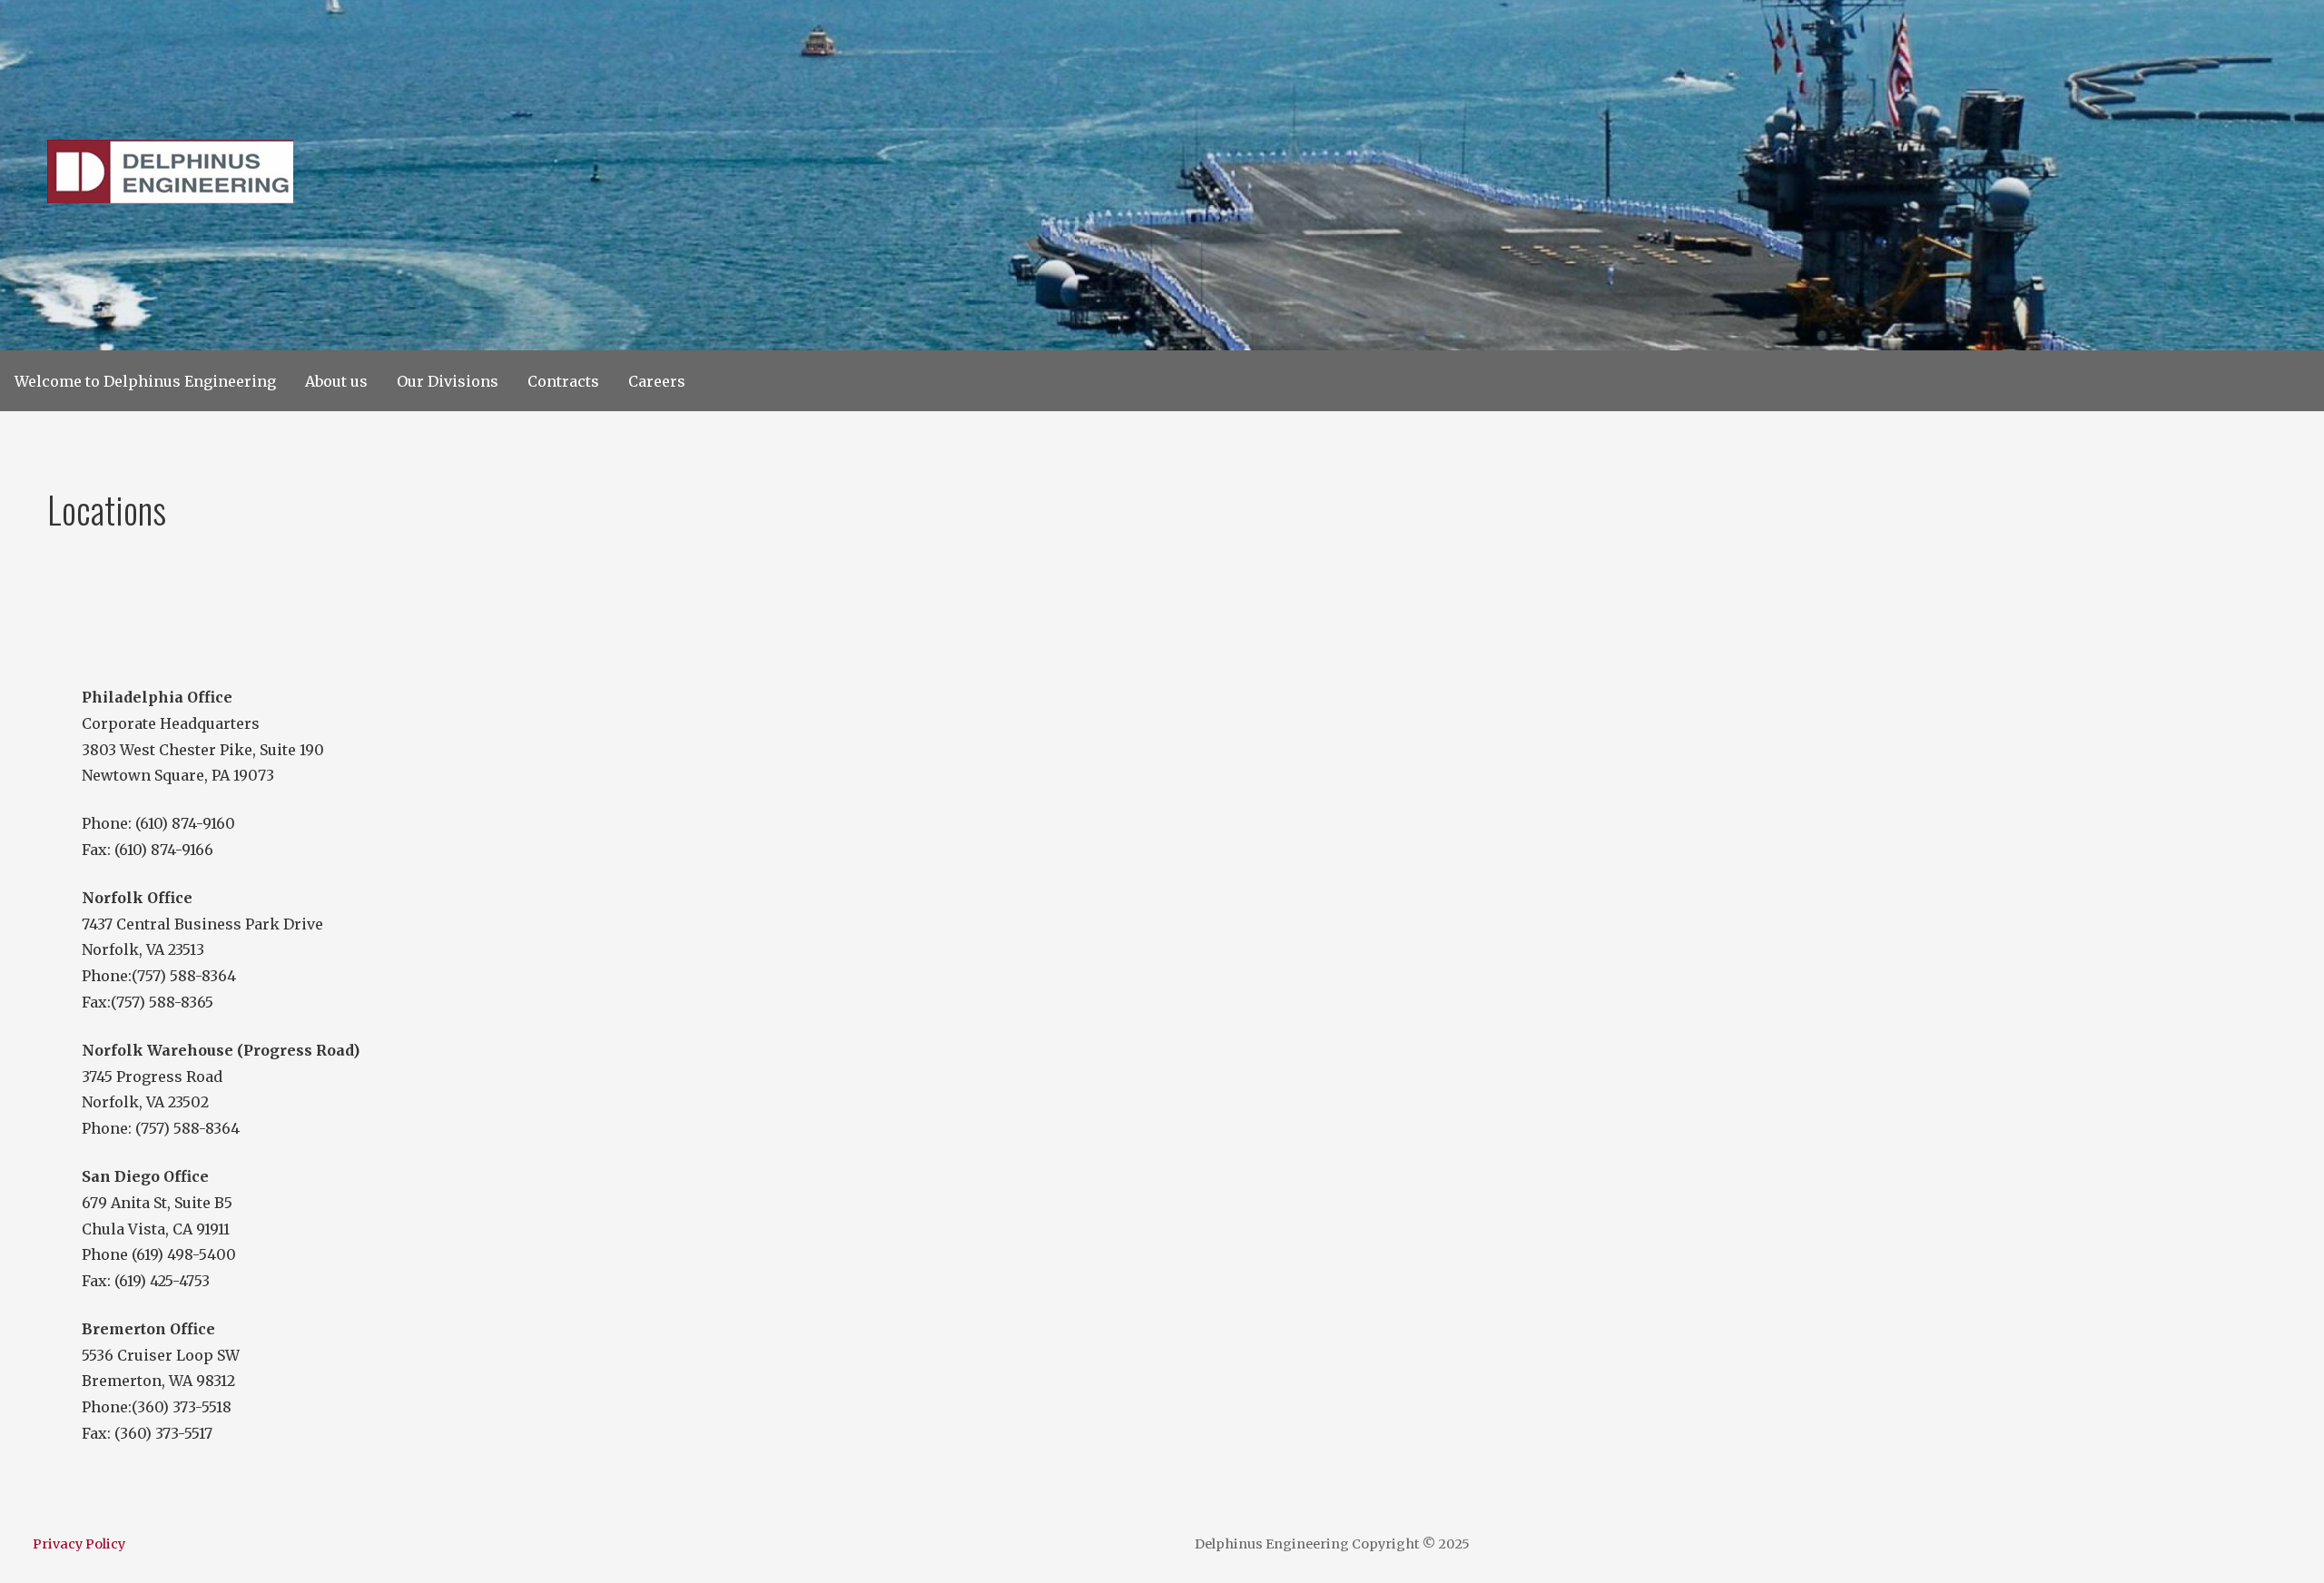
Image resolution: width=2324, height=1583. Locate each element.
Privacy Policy (79, 1544)
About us (336, 381)
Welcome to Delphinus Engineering (145, 381)
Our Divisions (448, 381)
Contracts (563, 381)
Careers (657, 381)
